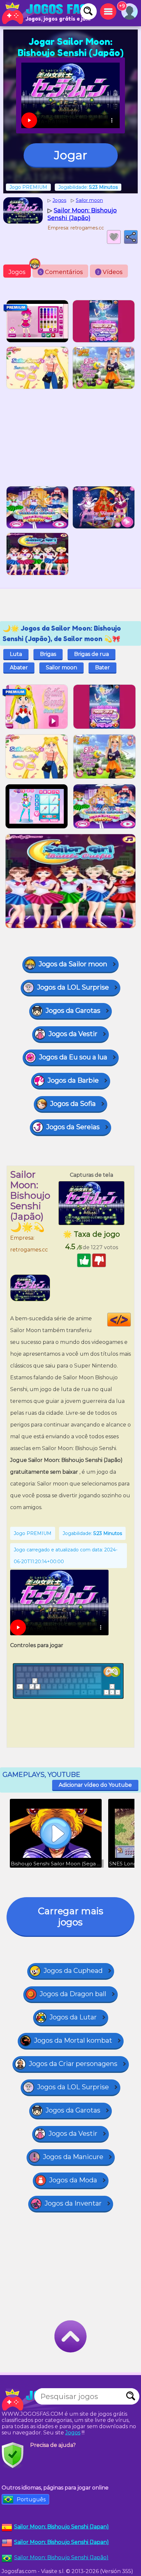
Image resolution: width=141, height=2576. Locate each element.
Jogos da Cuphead (73, 1971)
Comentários (61, 272)
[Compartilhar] (131, 237)
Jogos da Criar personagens (73, 2064)
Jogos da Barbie (73, 1080)
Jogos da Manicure (73, 2157)
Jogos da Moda (73, 2180)
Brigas (48, 654)
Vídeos (110, 272)
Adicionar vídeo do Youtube (95, 1785)
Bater (102, 668)
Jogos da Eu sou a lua (73, 1057)
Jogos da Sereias (73, 1127)
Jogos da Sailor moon (73, 964)
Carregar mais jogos (71, 1917)
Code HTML (131, 1320)
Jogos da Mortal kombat (73, 2040)
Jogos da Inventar (73, 2203)
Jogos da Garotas (73, 1011)
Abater (19, 668)
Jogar (71, 155)
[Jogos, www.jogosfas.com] (46, 13)
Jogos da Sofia (73, 1104)
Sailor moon (61, 668)
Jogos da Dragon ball (73, 1994)
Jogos (17, 272)
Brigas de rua (91, 654)
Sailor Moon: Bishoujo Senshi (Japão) (61, 2557)
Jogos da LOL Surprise (73, 987)
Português (31, 2499)
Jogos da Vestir (73, 1034)
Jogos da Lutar (73, 2017)
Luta (16, 654)
